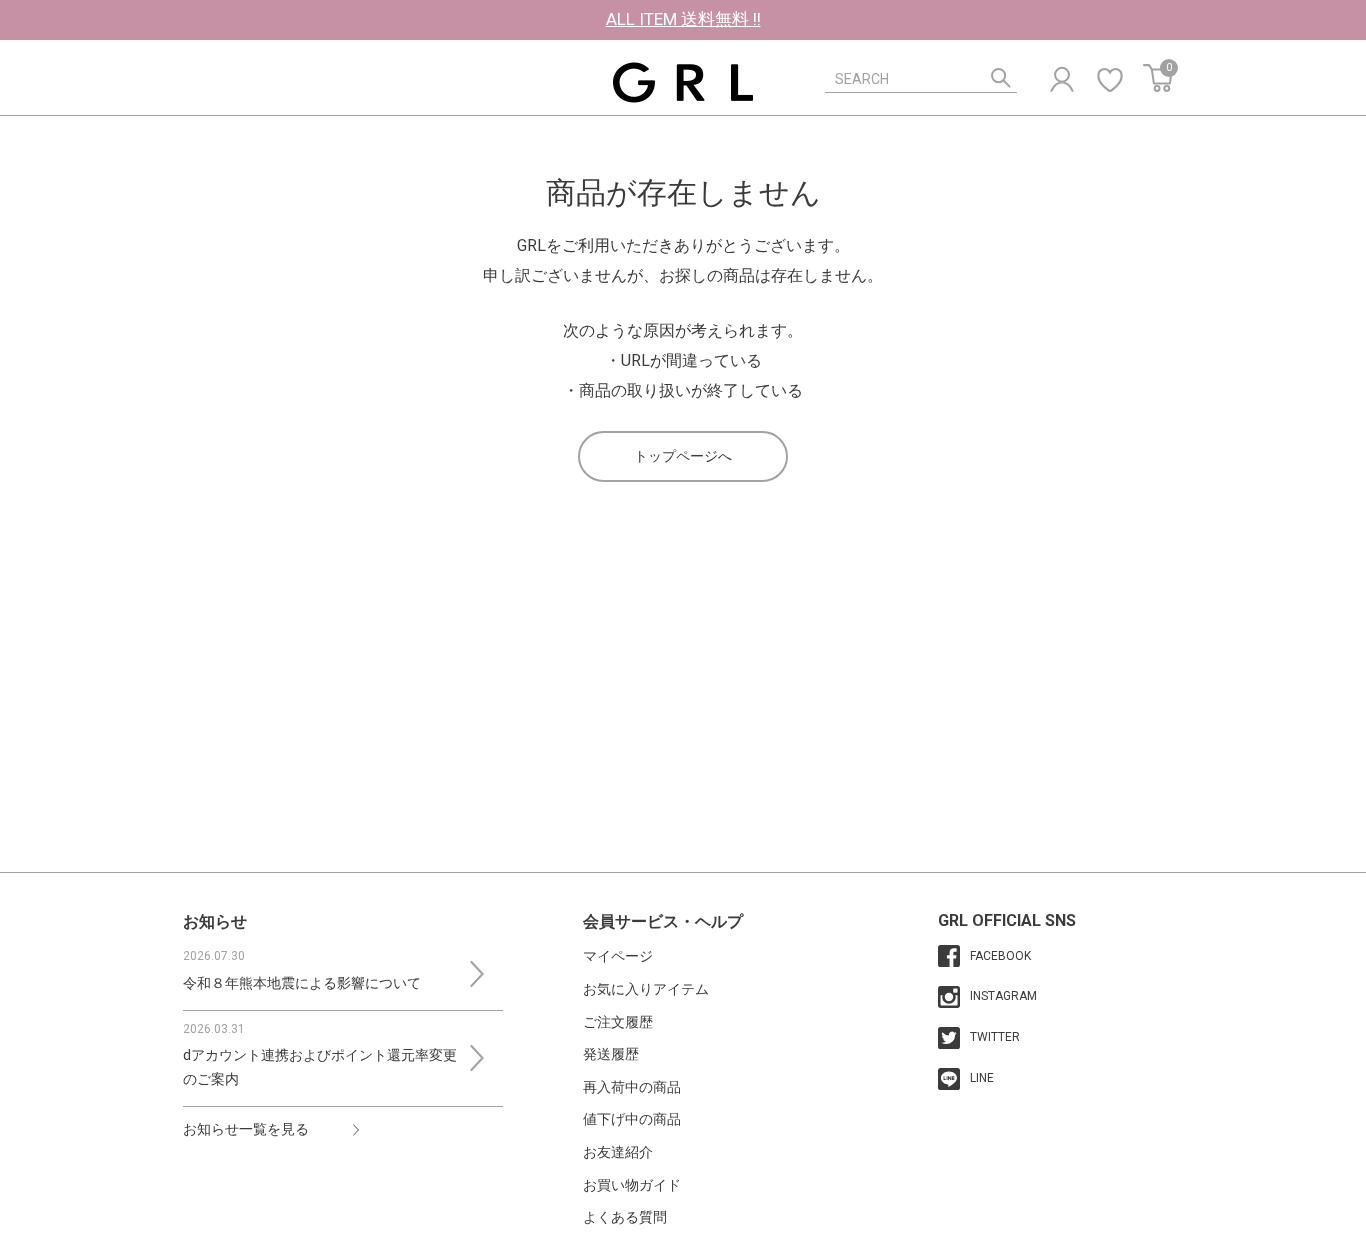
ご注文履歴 (618, 1022)
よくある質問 (625, 1217)
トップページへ (683, 456)
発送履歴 (611, 1054)
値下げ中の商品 (632, 1119)
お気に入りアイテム (646, 989)
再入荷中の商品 (632, 1087)
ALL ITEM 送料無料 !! (683, 19)
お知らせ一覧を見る (246, 1129)
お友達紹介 (618, 1152)
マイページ (618, 956)
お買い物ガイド (632, 1185)
